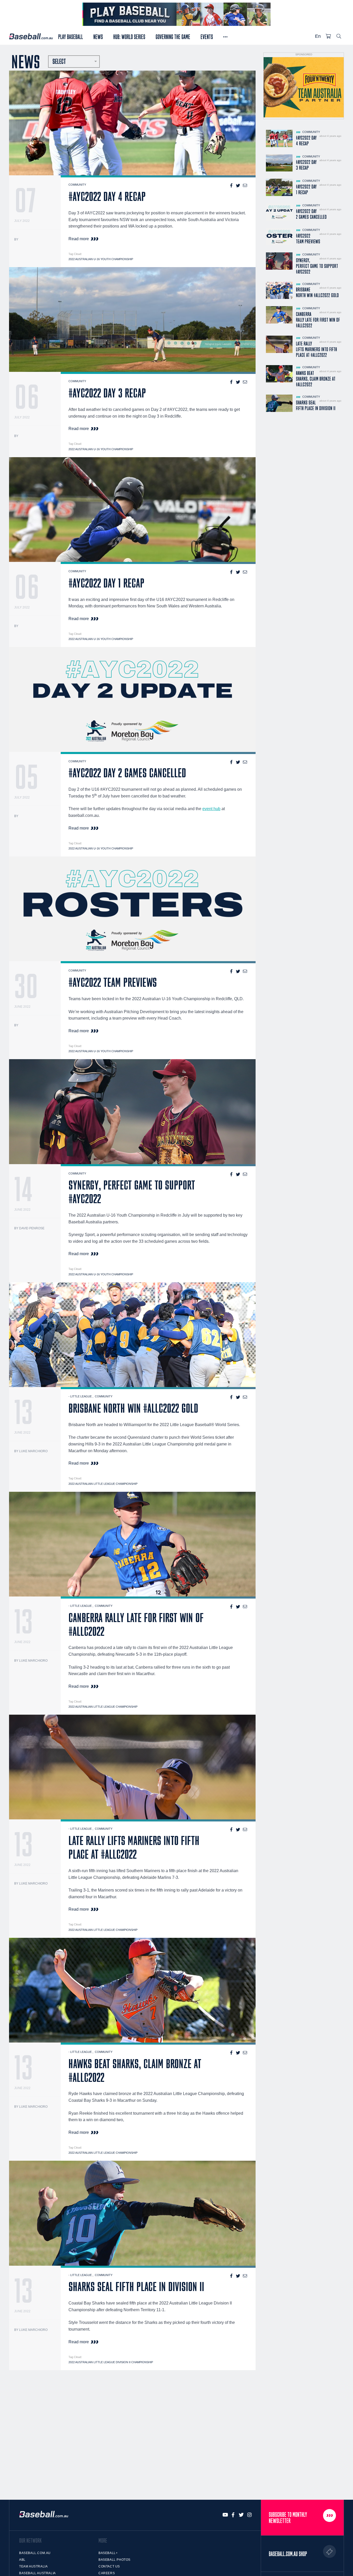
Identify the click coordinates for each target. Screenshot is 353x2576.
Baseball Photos (114, 2560)
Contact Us (109, 2566)
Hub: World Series (129, 36)
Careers (107, 2573)
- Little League (80, 1396)
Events (207, 36)
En (318, 36)
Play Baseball (71, 36)
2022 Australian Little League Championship (103, 1484)
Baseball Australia (37, 2573)
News (98, 36)
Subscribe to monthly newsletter (288, 2518)
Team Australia (33, 2566)
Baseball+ (108, 2553)
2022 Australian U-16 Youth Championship (101, 259)
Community (77, 185)
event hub (211, 809)
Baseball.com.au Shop (288, 2554)
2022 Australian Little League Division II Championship (111, 2362)
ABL (22, 2560)
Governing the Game (173, 36)
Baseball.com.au (35, 2553)
